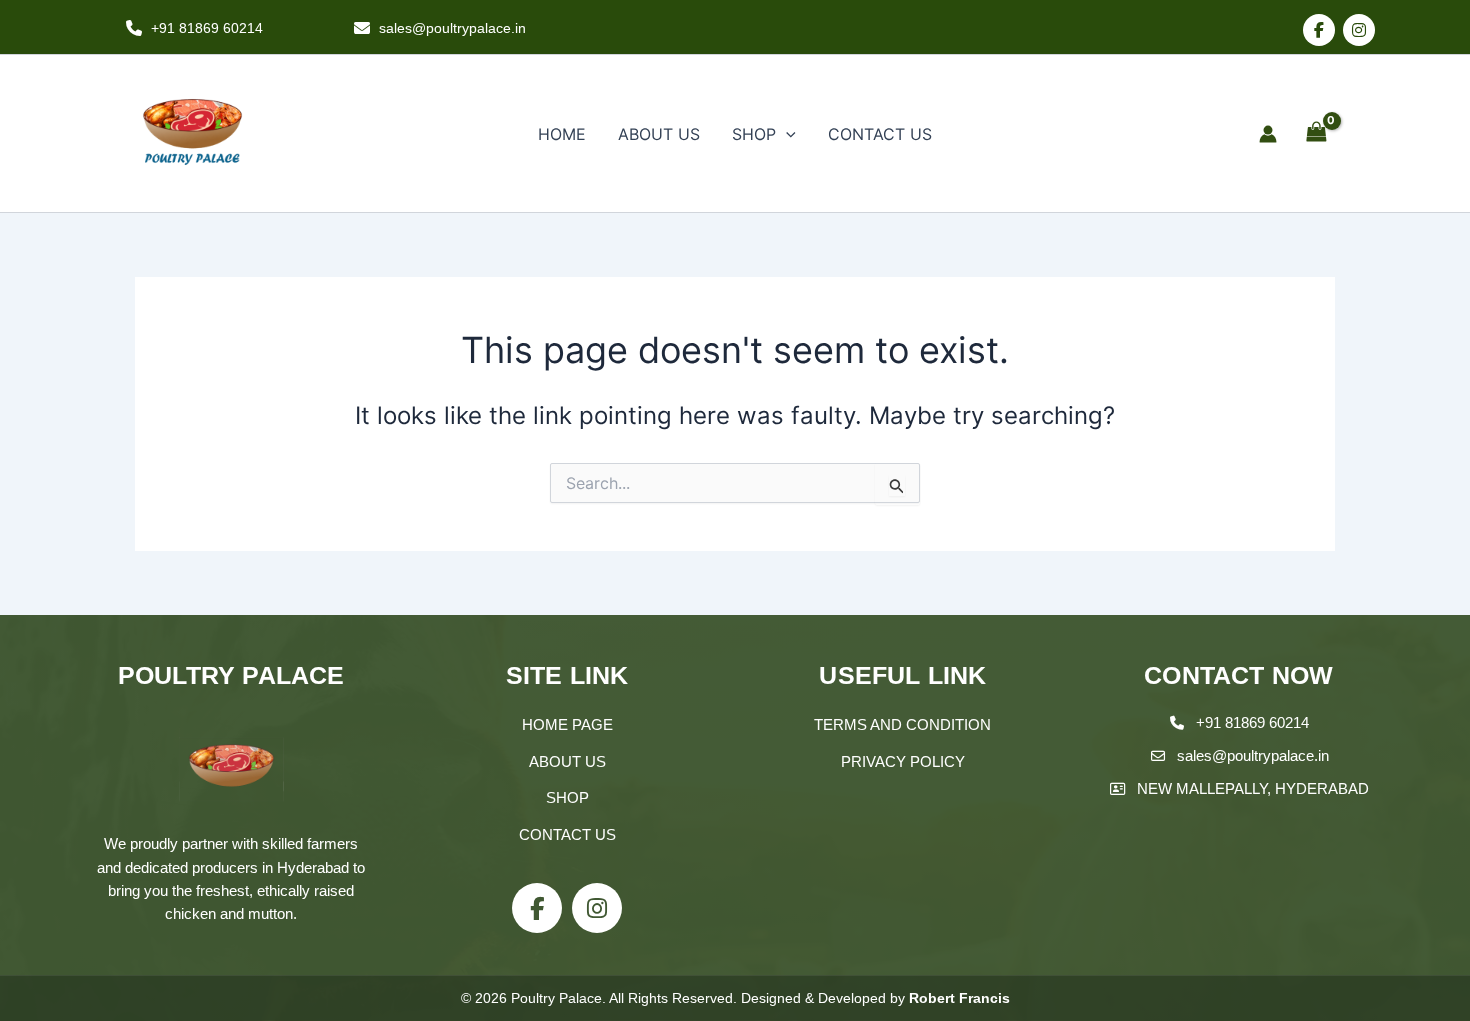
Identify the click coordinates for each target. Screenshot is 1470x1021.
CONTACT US (880, 134)
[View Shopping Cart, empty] (1316, 133)
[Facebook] (1319, 30)
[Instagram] (1359, 30)
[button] (786, 134)
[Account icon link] (1268, 134)
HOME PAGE (567, 724)
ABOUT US (659, 134)
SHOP (754, 134)
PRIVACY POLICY (903, 761)
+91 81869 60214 (1252, 722)
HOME (562, 134)
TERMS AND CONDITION (902, 724)
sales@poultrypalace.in (1253, 755)
